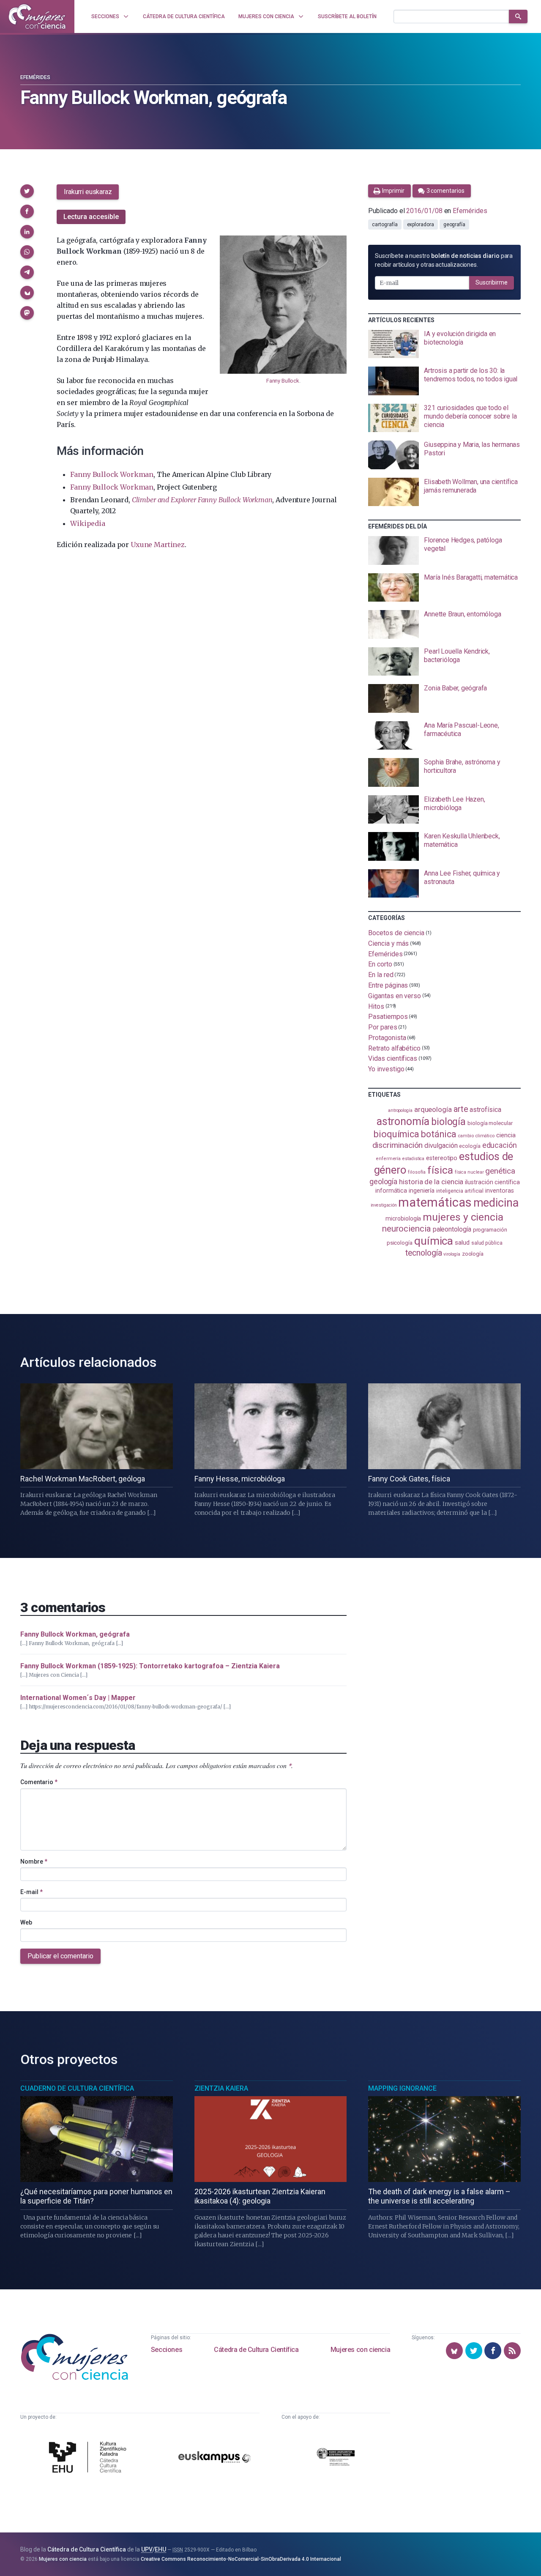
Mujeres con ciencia (360, 2350)
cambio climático (476, 1136)
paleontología (452, 1229)
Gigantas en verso (395, 996)
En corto (380, 964)
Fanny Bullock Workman (112, 474)
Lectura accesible (91, 217)
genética (500, 1171)
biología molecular (490, 1123)
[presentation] (444, 344)
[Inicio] (37, 16)
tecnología (424, 1253)
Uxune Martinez (158, 545)
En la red (381, 975)
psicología (400, 1243)
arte (461, 1109)
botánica (439, 1134)
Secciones (167, 2350)
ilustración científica (492, 1182)
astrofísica (485, 1110)
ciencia (506, 1135)
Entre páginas (388, 985)
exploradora (421, 224)
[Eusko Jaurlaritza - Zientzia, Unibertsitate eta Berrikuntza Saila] (336, 2458)
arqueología (433, 1109)
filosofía (417, 1172)
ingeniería (422, 1191)
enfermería (388, 1159)
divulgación (441, 1146)
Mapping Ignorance (402, 2088)
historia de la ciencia (431, 1182)
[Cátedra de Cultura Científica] (90, 2458)
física (440, 1170)
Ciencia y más (388, 943)
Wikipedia (87, 523)
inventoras (499, 1191)
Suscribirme (492, 282)
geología (383, 1181)
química (434, 1241)
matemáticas (435, 1202)
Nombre (34, 1862)
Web (26, 1922)
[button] (27, 191)
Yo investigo (386, 1069)
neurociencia (407, 1229)
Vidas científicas (393, 1058)
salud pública (487, 1243)
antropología (400, 1110)
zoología (473, 1254)
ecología (470, 1146)
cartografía (385, 224)
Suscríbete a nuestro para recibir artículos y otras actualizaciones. (444, 260)
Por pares (383, 1027)
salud (462, 1243)
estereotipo (442, 1158)
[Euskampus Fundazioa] (214, 2458)
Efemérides (35, 77)
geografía (454, 224)
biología (448, 1122)
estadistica (413, 1159)
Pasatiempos (388, 1017)
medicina (496, 1203)
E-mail (31, 1892)
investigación (384, 1205)
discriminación (398, 1145)
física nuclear (469, 1172)
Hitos (376, 1006)
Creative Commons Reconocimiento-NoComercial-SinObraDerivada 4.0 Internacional (241, 2559)
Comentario (39, 1782)
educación (500, 1145)
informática (391, 1191)
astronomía (403, 1121)
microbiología (403, 1218)
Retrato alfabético (394, 1048)
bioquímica (396, 1134)
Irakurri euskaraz (88, 192)
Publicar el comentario (60, 1956)
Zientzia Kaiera (221, 2088)
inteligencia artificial (460, 1191)
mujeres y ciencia (463, 1217)
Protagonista (387, 1038)
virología (452, 1254)
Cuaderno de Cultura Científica (77, 2088)
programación (490, 1230)
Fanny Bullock (283, 381)
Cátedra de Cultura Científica (256, 2350)
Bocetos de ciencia (396, 933)
